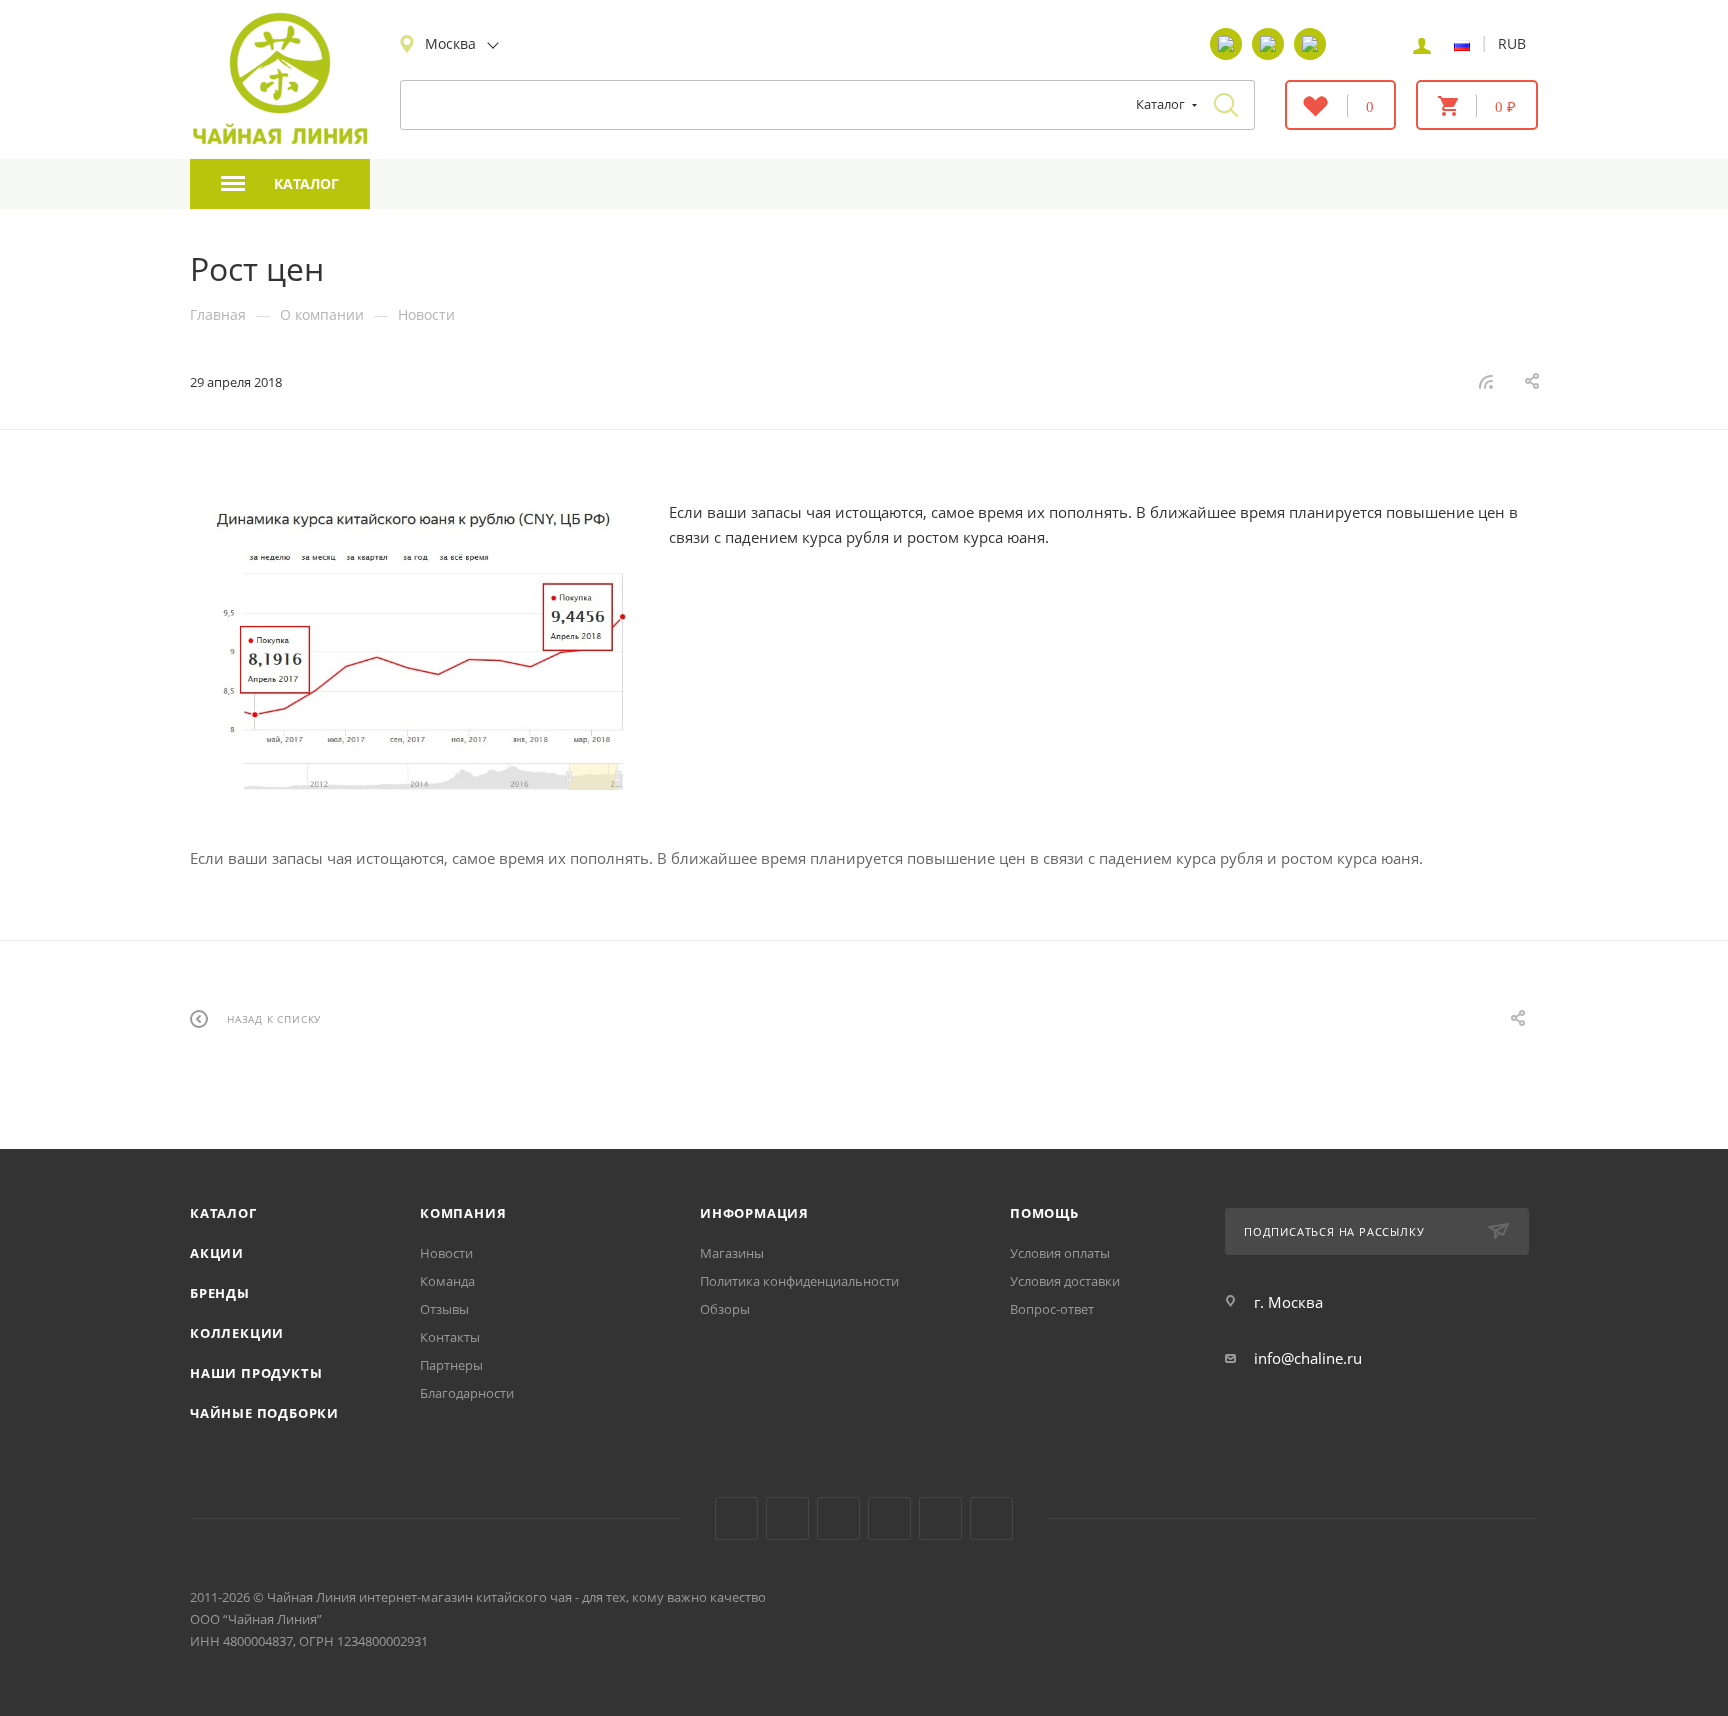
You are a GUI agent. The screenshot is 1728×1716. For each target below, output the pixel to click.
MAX (991, 1518)
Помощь (1044, 1213)
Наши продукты (256, 1373)
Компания (463, 1213)
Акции (217, 1253)
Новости (446, 1253)
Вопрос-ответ (1052, 1309)
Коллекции (237, 1333)
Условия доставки (1065, 1281)
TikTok (940, 1518)
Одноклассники (838, 1518)
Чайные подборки (264, 1413)
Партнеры (451, 1365)
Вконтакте (736, 1518)
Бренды (220, 1293)
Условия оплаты (1060, 1253)
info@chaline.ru (1308, 1358)
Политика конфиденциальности (799, 1281)
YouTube (787, 1518)
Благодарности (467, 1393)
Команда (447, 1281)
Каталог (223, 1213)
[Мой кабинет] (1422, 44)
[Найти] (1226, 105)
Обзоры (725, 1309)
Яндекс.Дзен (889, 1518)
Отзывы (444, 1309)
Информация (754, 1213)
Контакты (450, 1337)
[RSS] (1486, 381)
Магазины (732, 1253)
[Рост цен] (414, 655)
